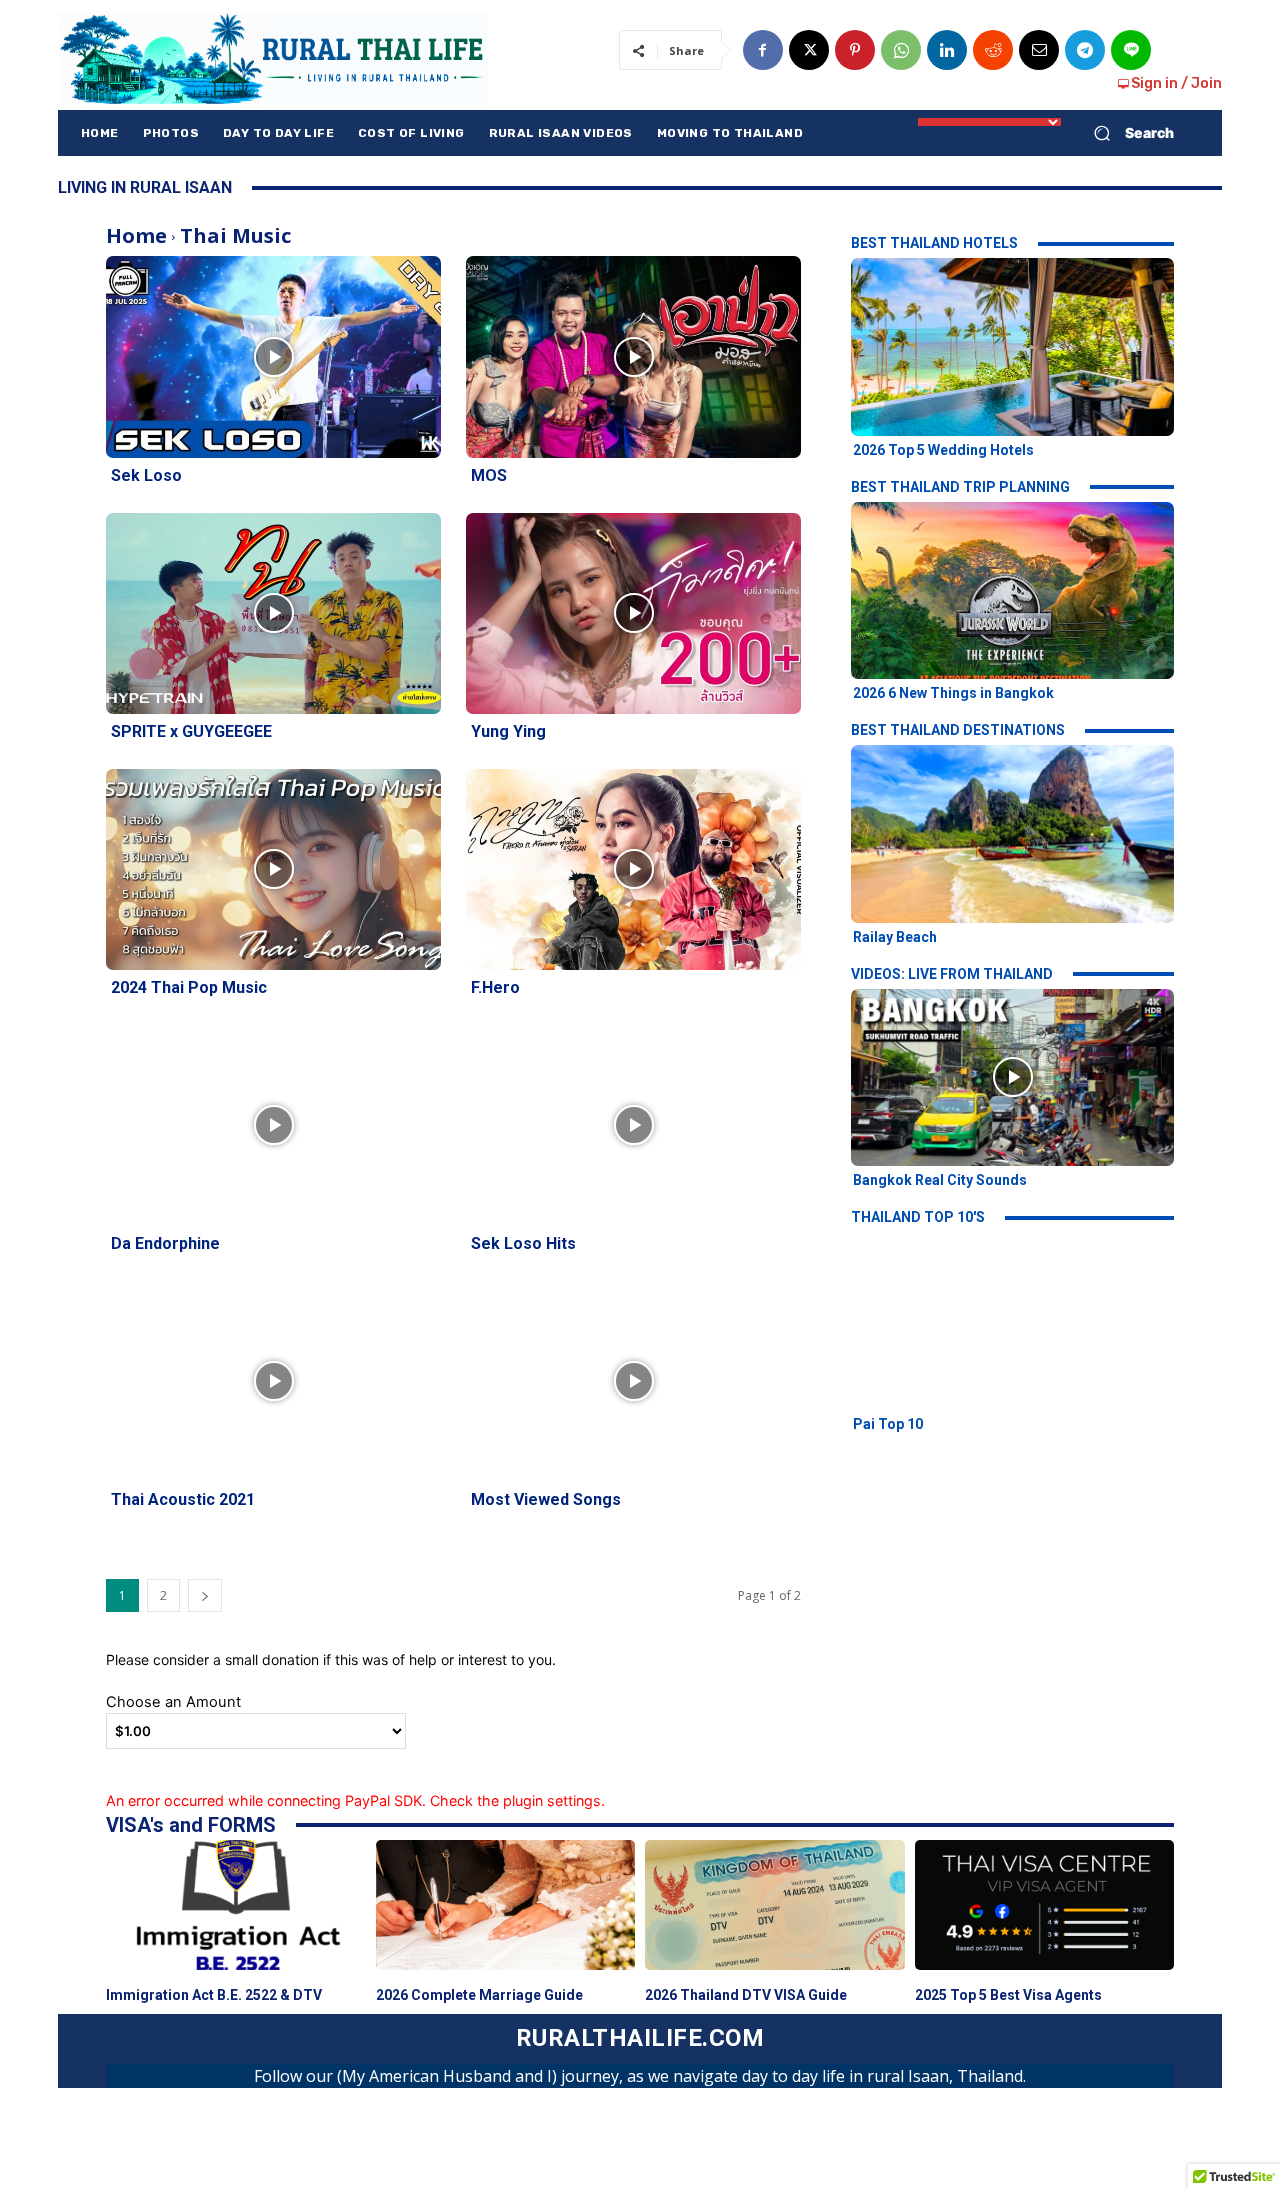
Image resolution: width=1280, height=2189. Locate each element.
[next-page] (205, 1595)
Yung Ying (508, 731)
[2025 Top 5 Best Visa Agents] (1045, 1905)
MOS (489, 475)
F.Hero (495, 987)
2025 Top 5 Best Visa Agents (1008, 1995)
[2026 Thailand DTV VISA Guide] (775, 1905)
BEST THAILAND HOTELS (934, 243)
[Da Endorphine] (273, 1125)
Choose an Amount (173, 1702)
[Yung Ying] (633, 613)
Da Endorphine (165, 1243)
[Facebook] (763, 50)
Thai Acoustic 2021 (183, 1499)
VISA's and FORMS (191, 1825)
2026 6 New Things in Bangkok (953, 693)
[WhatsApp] (901, 50)
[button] (1126, 133)
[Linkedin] (947, 50)
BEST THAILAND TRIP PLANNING (960, 487)
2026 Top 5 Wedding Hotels (943, 450)
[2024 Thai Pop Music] (273, 869)
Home (136, 235)
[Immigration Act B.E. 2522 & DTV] (236, 1905)
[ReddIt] (993, 50)
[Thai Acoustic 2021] (273, 1381)
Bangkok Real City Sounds (940, 1180)
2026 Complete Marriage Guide (479, 1995)
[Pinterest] (855, 50)
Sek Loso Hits (523, 1243)
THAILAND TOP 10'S (918, 1217)
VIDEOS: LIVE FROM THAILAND (952, 974)
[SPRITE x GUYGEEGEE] (273, 613)
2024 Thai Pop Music (189, 987)
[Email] (1039, 50)
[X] (809, 50)
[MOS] (633, 356)
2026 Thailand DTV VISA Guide (746, 1995)
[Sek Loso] (273, 356)
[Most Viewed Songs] (633, 1381)
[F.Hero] (633, 869)
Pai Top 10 (888, 1424)
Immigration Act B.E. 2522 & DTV (214, 1995)
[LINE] (1131, 50)
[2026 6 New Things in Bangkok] (1012, 590)
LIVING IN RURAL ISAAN (145, 187)
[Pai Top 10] (1012, 1320)
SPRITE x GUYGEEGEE (191, 731)
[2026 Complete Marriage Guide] (506, 1905)
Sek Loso (146, 475)
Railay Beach (895, 937)
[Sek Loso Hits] (633, 1125)
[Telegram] (1085, 50)
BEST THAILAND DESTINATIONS (958, 730)
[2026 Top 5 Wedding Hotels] (1012, 346)
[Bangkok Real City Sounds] (1012, 1077)
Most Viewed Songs (546, 1499)
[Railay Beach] (1012, 833)
